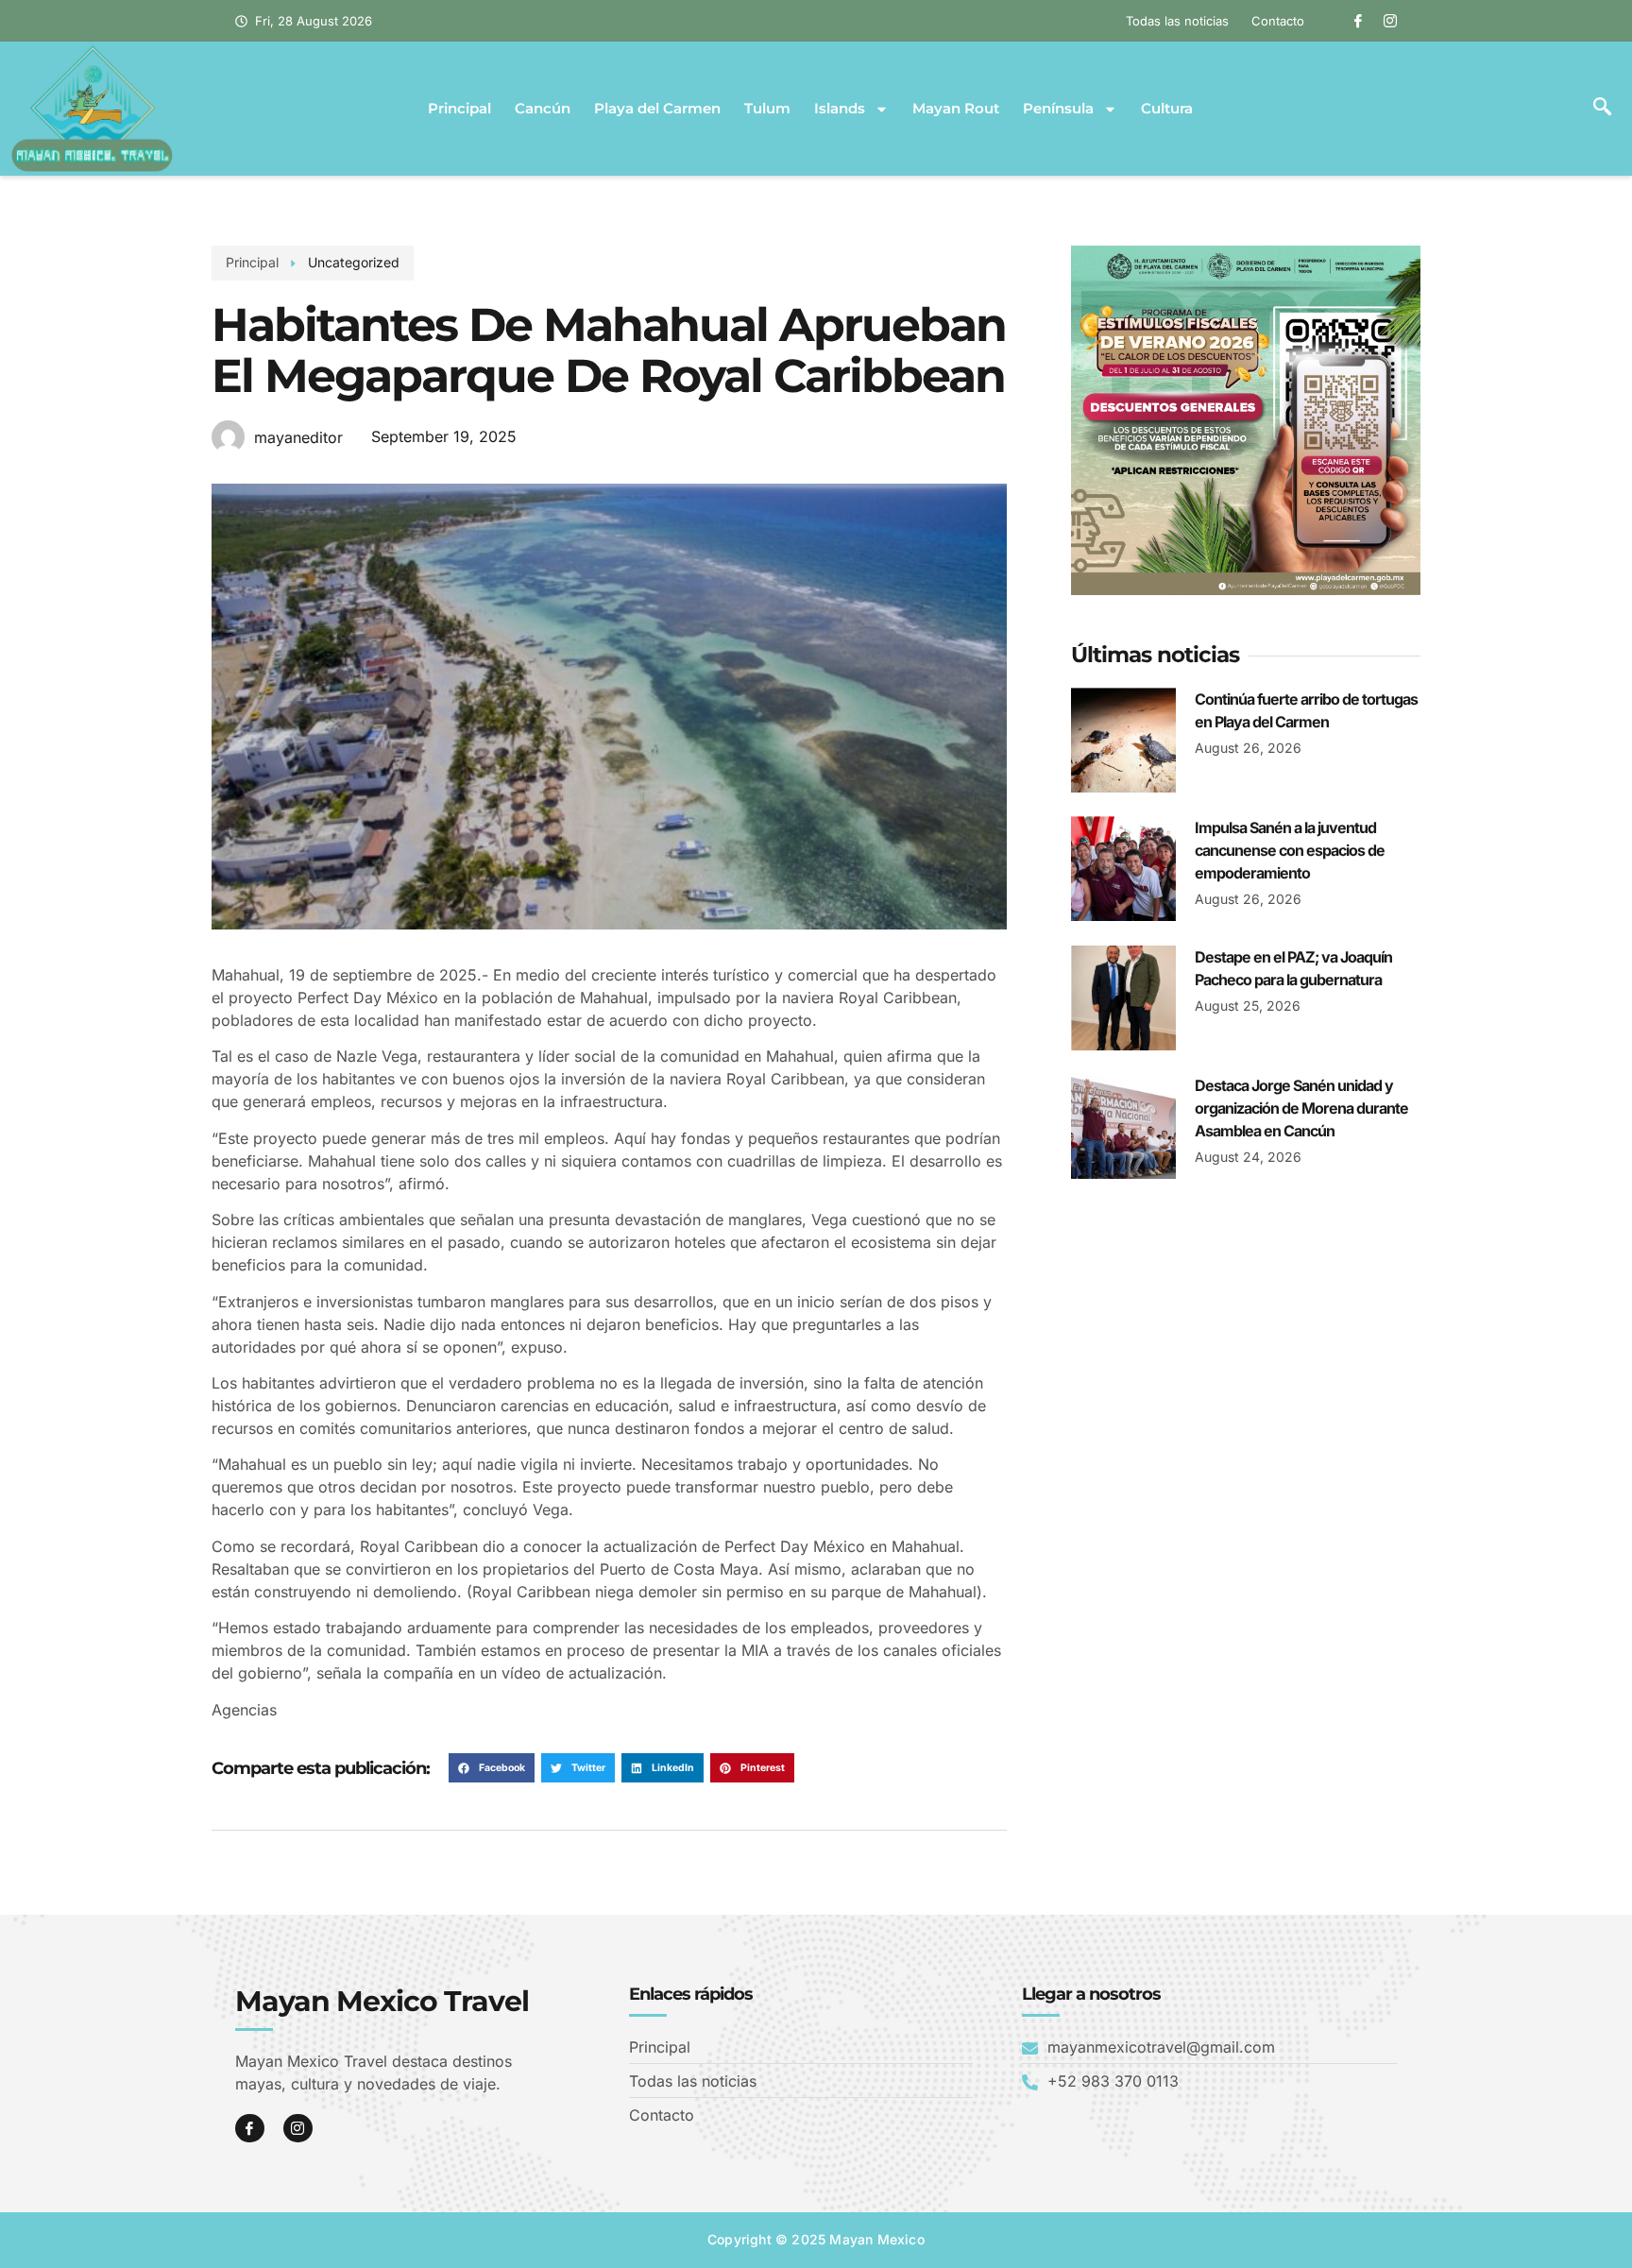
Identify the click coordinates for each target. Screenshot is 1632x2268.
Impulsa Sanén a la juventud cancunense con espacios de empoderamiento (1290, 850)
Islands (840, 109)
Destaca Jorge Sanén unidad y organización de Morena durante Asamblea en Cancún (1301, 1108)
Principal (459, 109)
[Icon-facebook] (1358, 21)
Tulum (767, 109)
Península (1058, 109)
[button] (1602, 109)
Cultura (1167, 109)
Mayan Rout (956, 109)
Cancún (543, 109)
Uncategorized (354, 262)
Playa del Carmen (657, 109)
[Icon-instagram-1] (1390, 21)
